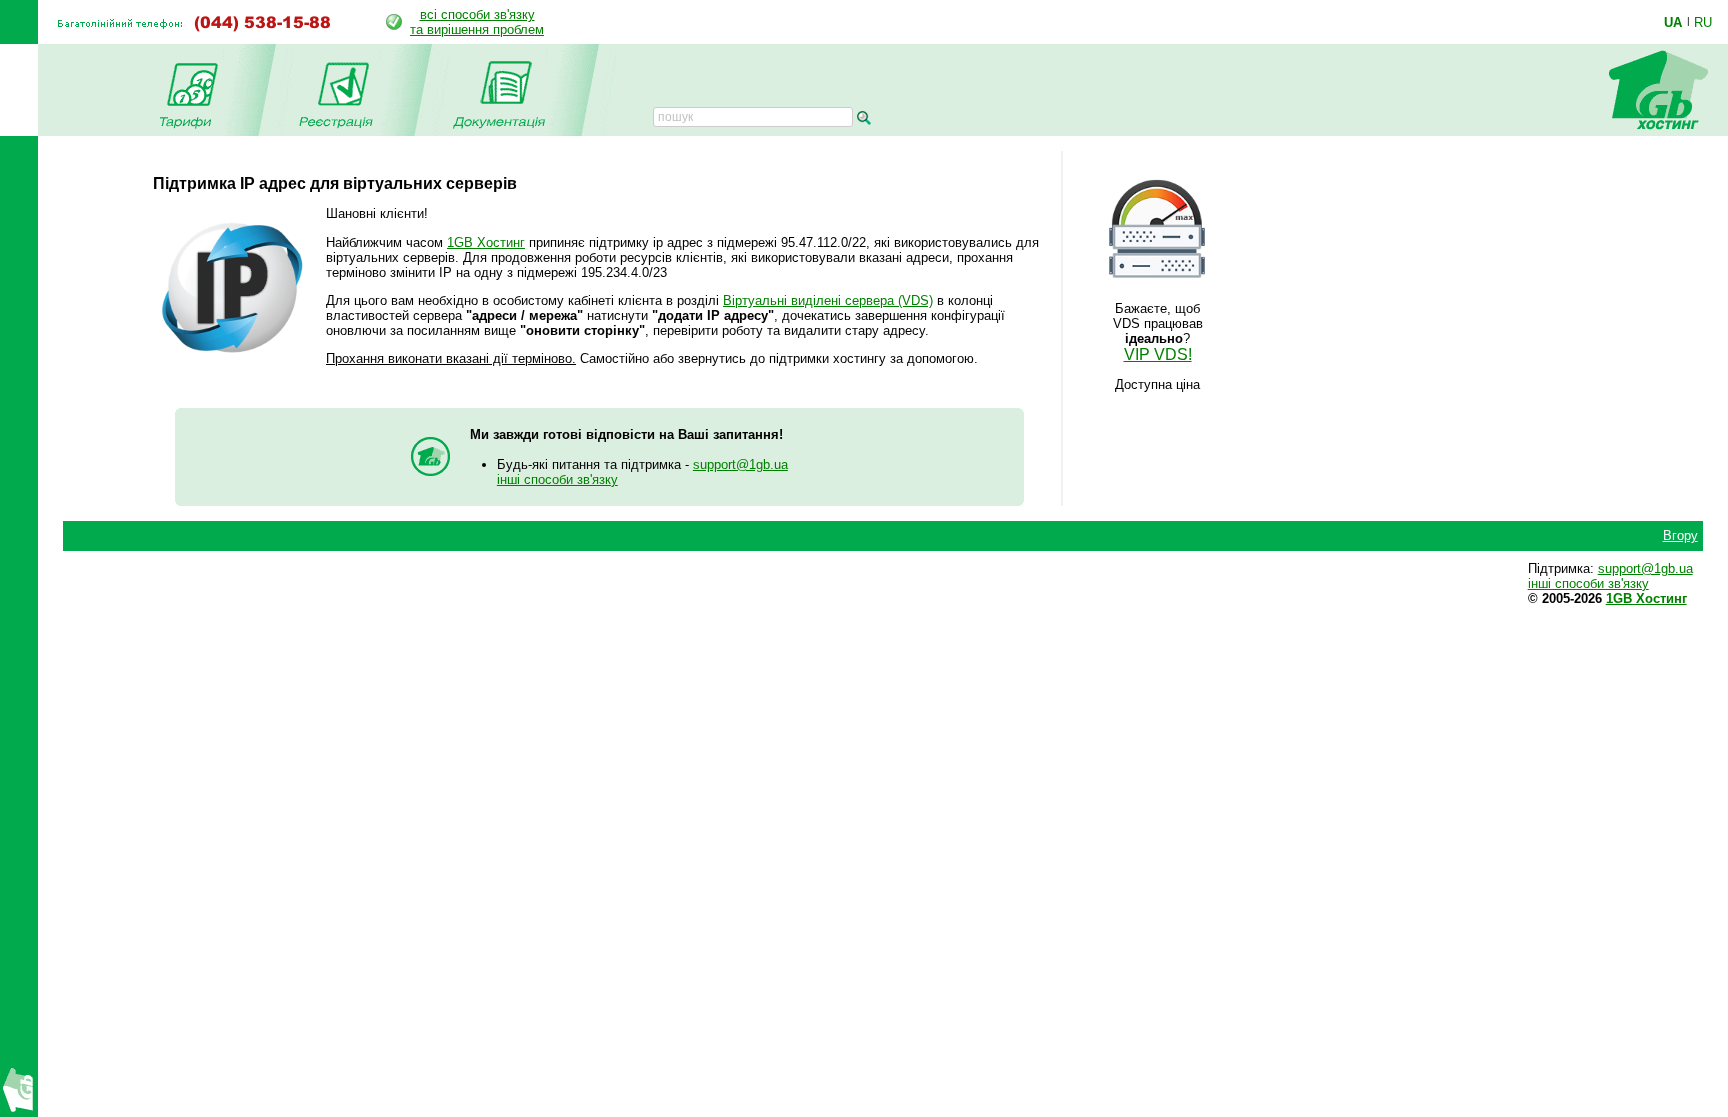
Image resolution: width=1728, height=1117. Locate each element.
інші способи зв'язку (557, 479)
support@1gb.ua (740, 464)
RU (1703, 22)
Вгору (1680, 535)
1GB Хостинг (486, 242)
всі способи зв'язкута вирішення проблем (477, 22)
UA (1673, 22)
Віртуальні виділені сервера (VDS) (828, 300)
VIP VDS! (1158, 354)
